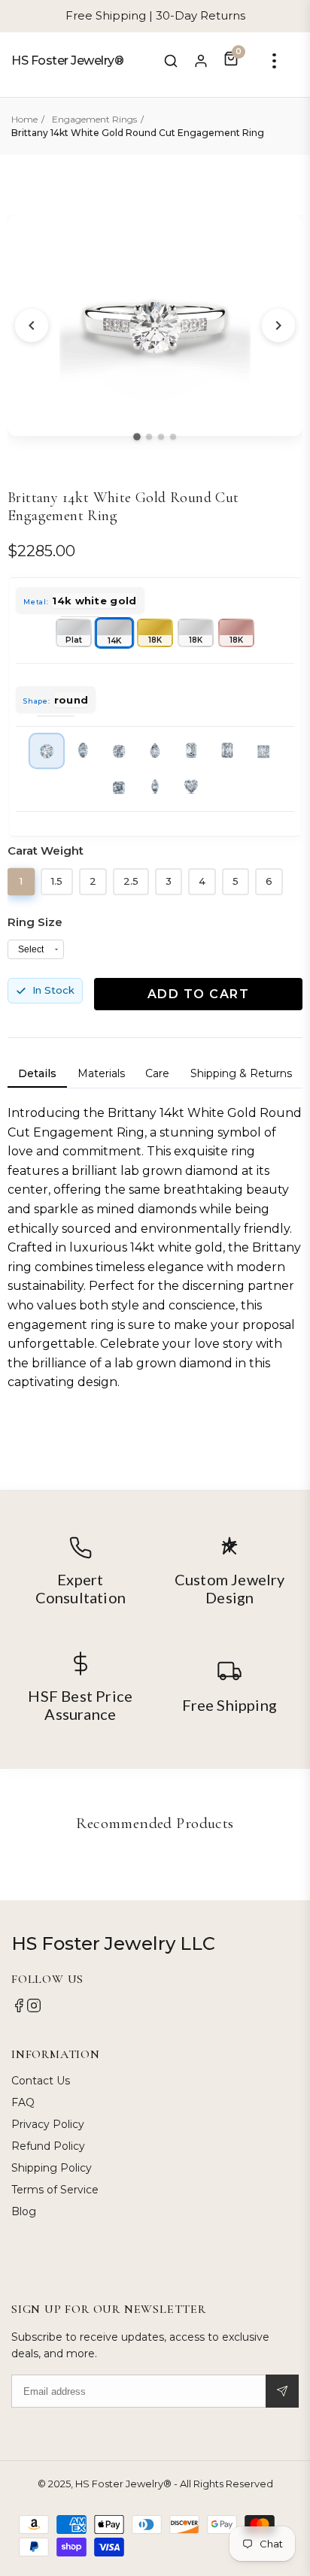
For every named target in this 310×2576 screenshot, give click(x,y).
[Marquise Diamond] (155, 787)
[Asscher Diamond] (119, 787)
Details (37, 1073)
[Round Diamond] (47, 751)
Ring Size (35, 922)
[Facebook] (19, 2009)
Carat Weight (46, 851)
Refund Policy (48, 2146)
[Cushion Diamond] (119, 751)
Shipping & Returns (241, 1073)
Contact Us (41, 2081)
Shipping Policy (52, 2168)
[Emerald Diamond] (191, 751)
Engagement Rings (94, 119)
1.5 (57, 881)
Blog (24, 2211)
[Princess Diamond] (263, 751)
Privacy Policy (48, 2124)
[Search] (171, 61)
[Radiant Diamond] (227, 751)
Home (24, 119)
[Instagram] (34, 2009)
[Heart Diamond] (191, 787)
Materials (101, 1073)
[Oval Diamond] (83, 751)
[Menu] (274, 61)
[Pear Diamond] (155, 751)
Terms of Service (55, 2190)
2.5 (131, 881)
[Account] (201, 61)
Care (157, 1073)
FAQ (23, 2102)
